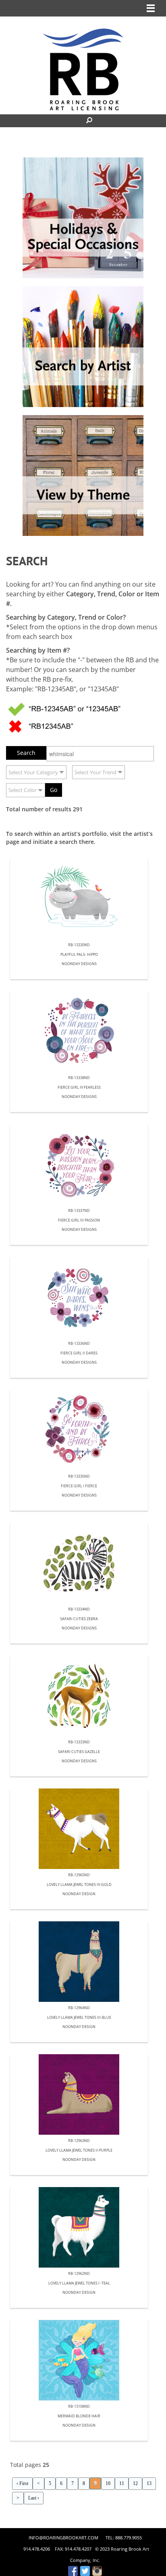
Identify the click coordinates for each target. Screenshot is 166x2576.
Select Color (23, 790)
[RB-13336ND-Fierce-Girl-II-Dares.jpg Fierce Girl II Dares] (79, 1297)
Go (54, 790)
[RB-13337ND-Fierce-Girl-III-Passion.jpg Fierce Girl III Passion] (79, 1164)
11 (122, 2483)
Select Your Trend (95, 772)
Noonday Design (79, 1894)
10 (108, 2483)
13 (149, 2483)
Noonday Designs (79, 964)
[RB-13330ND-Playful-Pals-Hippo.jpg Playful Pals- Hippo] (79, 899)
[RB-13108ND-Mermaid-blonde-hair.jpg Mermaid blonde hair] (79, 2360)
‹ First (22, 2483)
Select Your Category (33, 772)
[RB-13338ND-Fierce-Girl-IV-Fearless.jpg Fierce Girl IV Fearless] (79, 1032)
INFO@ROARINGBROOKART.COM (63, 2538)
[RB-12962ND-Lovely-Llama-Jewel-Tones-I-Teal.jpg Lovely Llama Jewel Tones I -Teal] (79, 2227)
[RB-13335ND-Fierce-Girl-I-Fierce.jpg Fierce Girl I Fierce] (79, 1430)
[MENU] (151, 8)
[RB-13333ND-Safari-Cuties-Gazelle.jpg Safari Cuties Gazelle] (79, 1696)
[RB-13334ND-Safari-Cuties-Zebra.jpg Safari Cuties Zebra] (79, 1563)
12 (135, 2483)
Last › (34, 2498)
